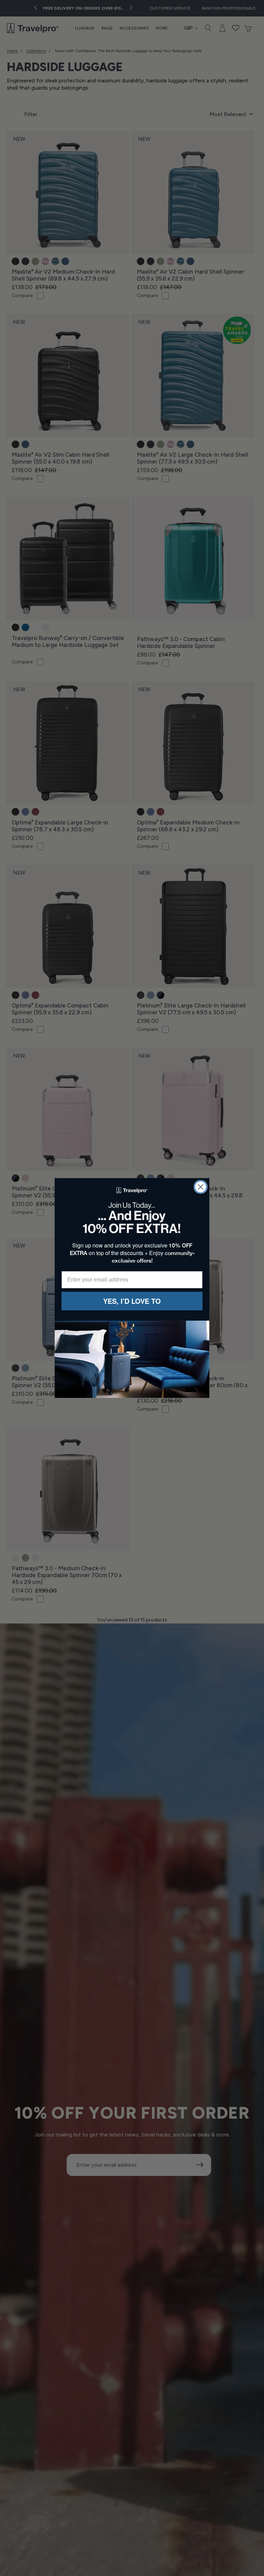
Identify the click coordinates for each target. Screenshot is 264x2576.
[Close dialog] (201, 1187)
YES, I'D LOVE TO (132, 1301)
